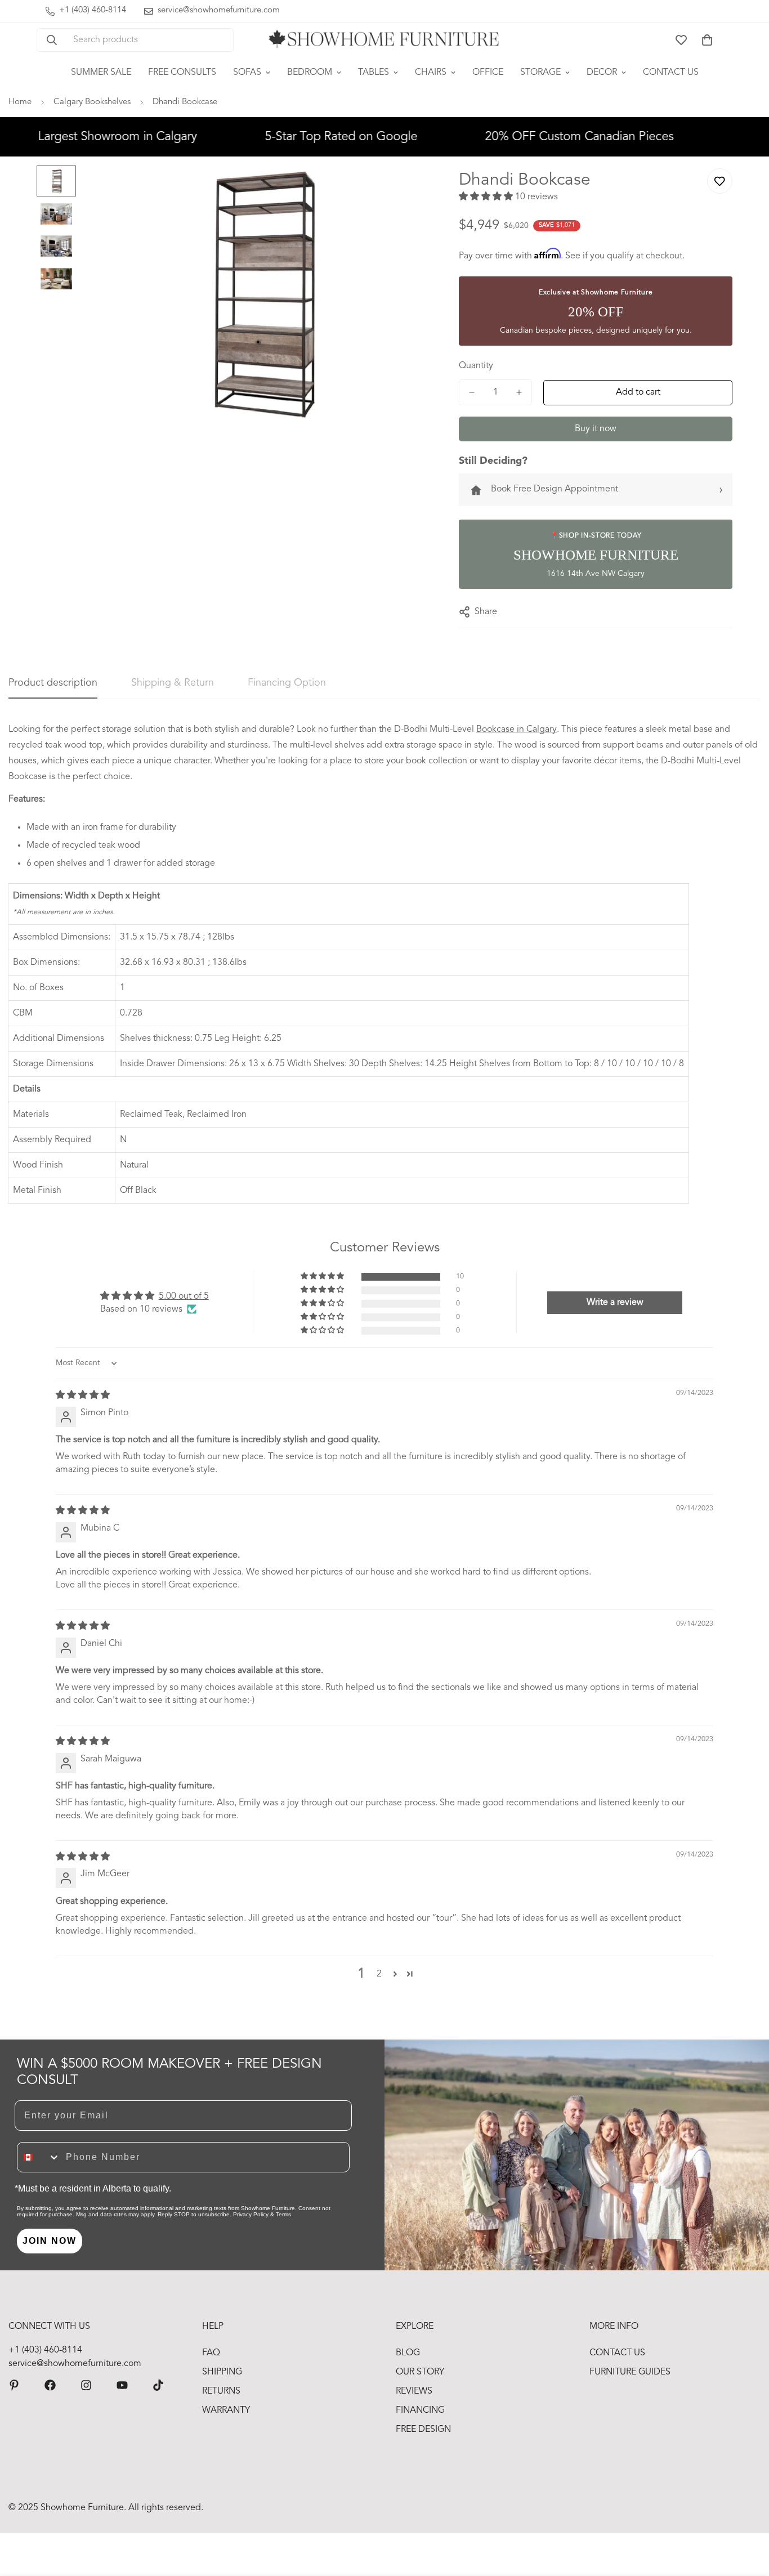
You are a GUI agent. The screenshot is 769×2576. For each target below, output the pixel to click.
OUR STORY (420, 2372)
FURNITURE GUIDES (630, 2372)
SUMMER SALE (101, 73)
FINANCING (420, 2410)
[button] (707, 40)
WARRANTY (226, 2410)
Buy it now (596, 429)
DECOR (602, 73)
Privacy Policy (251, 2214)
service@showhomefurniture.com (75, 2364)
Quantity (476, 366)
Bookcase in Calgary (517, 730)
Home (20, 102)
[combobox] (39, 2157)
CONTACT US (671, 73)
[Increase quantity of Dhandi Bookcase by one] (519, 392)
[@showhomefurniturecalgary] (158, 2385)
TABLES (374, 73)
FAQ (211, 2353)
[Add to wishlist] (720, 181)
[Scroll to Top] (747, 2515)
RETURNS (221, 2391)
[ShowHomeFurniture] (50, 2385)
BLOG (408, 2353)
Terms (283, 2214)
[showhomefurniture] (14, 2385)
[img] (83, 1396)
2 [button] (379, 1974)
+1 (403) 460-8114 (45, 2350)
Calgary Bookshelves (92, 102)
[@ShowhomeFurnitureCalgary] (122, 2385)
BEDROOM (310, 73)
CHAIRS (431, 73)
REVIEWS (414, 2391)
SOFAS (247, 73)
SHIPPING (222, 2372)
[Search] (52, 40)
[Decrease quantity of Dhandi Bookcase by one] (472, 392)
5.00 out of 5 (184, 1296)
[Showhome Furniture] (384, 40)
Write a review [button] (615, 1303)
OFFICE (488, 73)
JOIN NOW (50, 2241)
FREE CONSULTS (182, 73)
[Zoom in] (407, 189)
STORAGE (540, 73)
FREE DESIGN (423, 2430)
